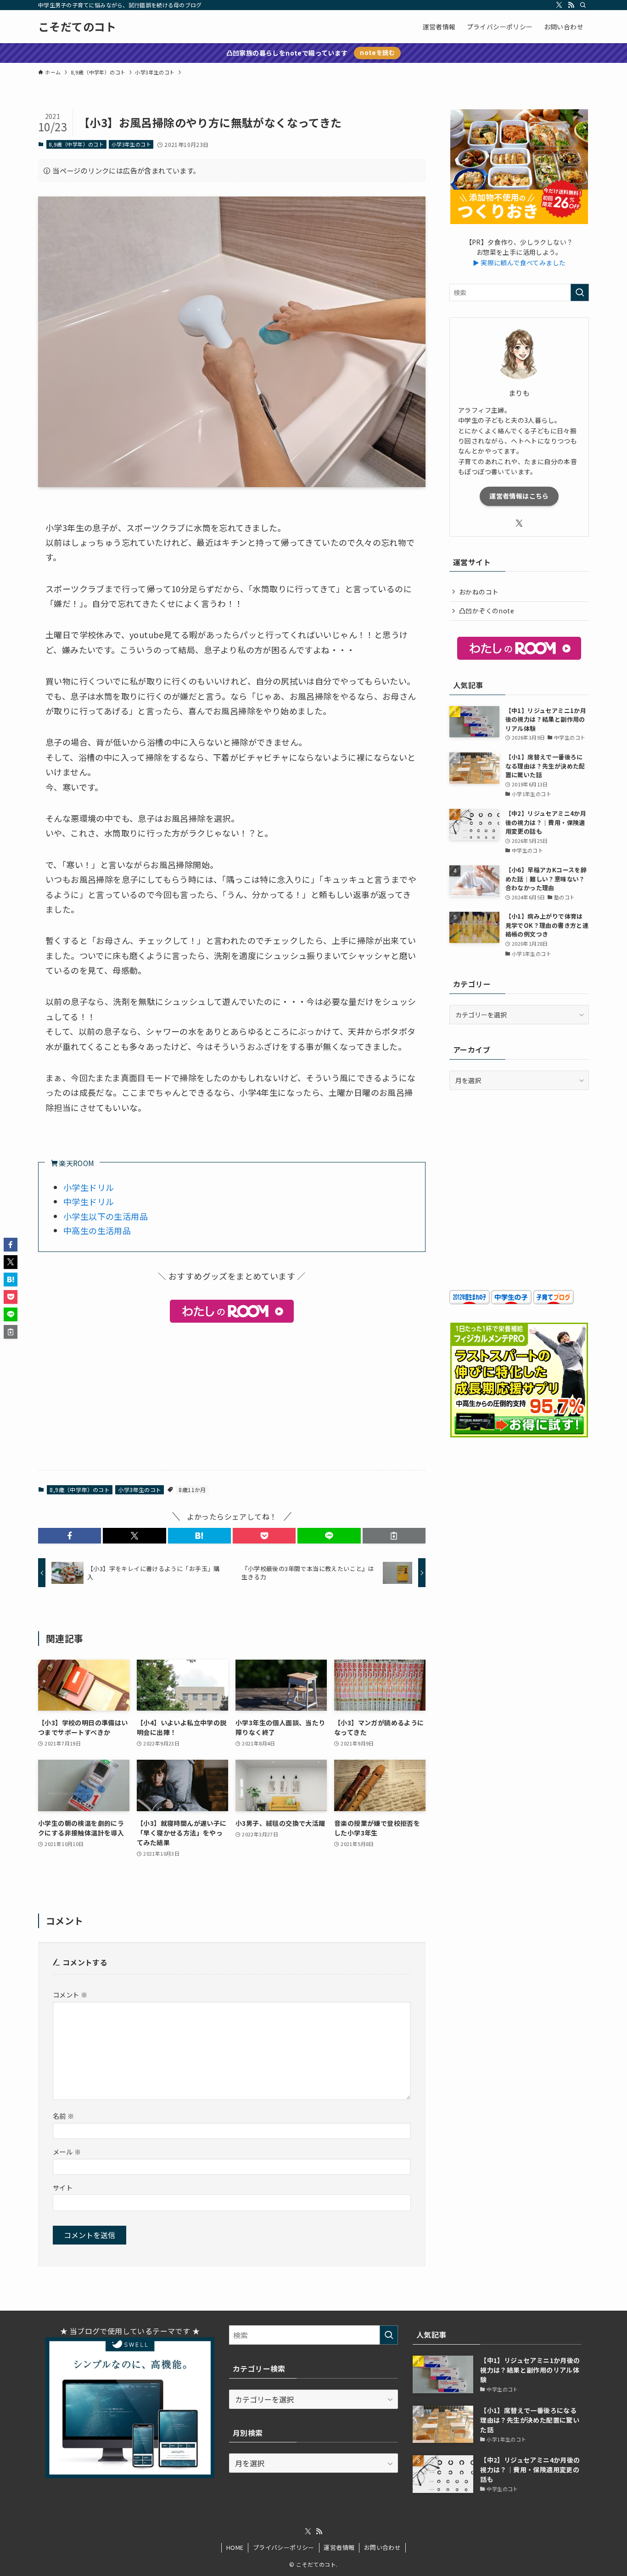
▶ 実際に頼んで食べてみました (519, 263)
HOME (235, 2547)
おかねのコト (479, 592)
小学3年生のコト (131, 144)
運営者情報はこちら (519, 496)
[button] (70, 1536)
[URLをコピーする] (394, 1536)
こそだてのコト (77, 27)
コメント (70, 1995)
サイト (63, 2187)
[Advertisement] (232, 1395)
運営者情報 (339, 2547)
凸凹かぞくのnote (487, 611)
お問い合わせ (382, 2547)
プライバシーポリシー (284, 2547)
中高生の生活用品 (97, 1230)
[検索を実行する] (580, 292)
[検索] (583, 5)
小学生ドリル (89, 1187)
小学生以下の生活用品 (106, 1216)
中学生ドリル (89, 1201)
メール (67, 2152)
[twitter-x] (559, 5)
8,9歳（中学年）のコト (76, 144)
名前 (64, 2116)
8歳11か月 (192, 1490)
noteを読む (377, 53)
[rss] (571, 5)
